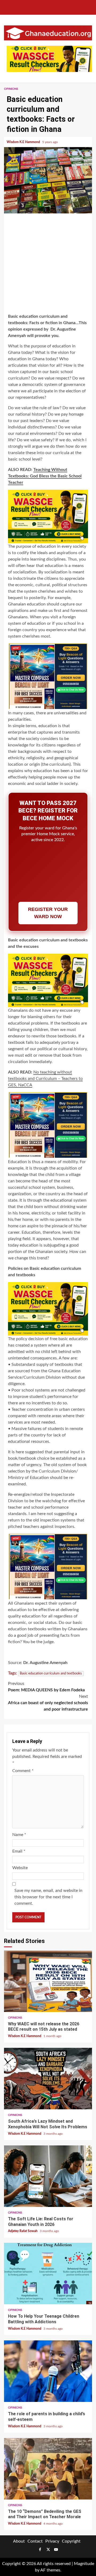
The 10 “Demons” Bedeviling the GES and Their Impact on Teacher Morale (48, 2469)
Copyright (71, 2541)
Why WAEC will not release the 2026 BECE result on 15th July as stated (48, 1981)
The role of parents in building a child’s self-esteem (48, 2371)
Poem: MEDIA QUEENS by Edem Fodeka (46, 1687)
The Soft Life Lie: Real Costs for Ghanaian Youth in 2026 (48, 2176)
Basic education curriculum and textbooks (51, 1674)
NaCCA (25, 1085)
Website (20, 1868)
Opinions (11, 89)
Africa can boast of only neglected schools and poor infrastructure (48, 1703)
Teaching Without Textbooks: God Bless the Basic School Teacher (45, 476)
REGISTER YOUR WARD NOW (48, 913)
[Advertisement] (48, 264)
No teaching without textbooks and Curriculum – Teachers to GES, (45, 1079)
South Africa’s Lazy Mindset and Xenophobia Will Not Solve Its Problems (48, 2079)
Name (19, 1835)
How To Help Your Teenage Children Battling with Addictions (48, 2274)
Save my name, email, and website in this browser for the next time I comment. (48, 1897)
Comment (23, 1771)
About (19, 2541)
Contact (35, 2541)
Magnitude (84, 2564)
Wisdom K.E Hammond (24, 142)
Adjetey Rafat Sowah (23, 2231)
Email (19, 1851)
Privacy (52, 2541)
